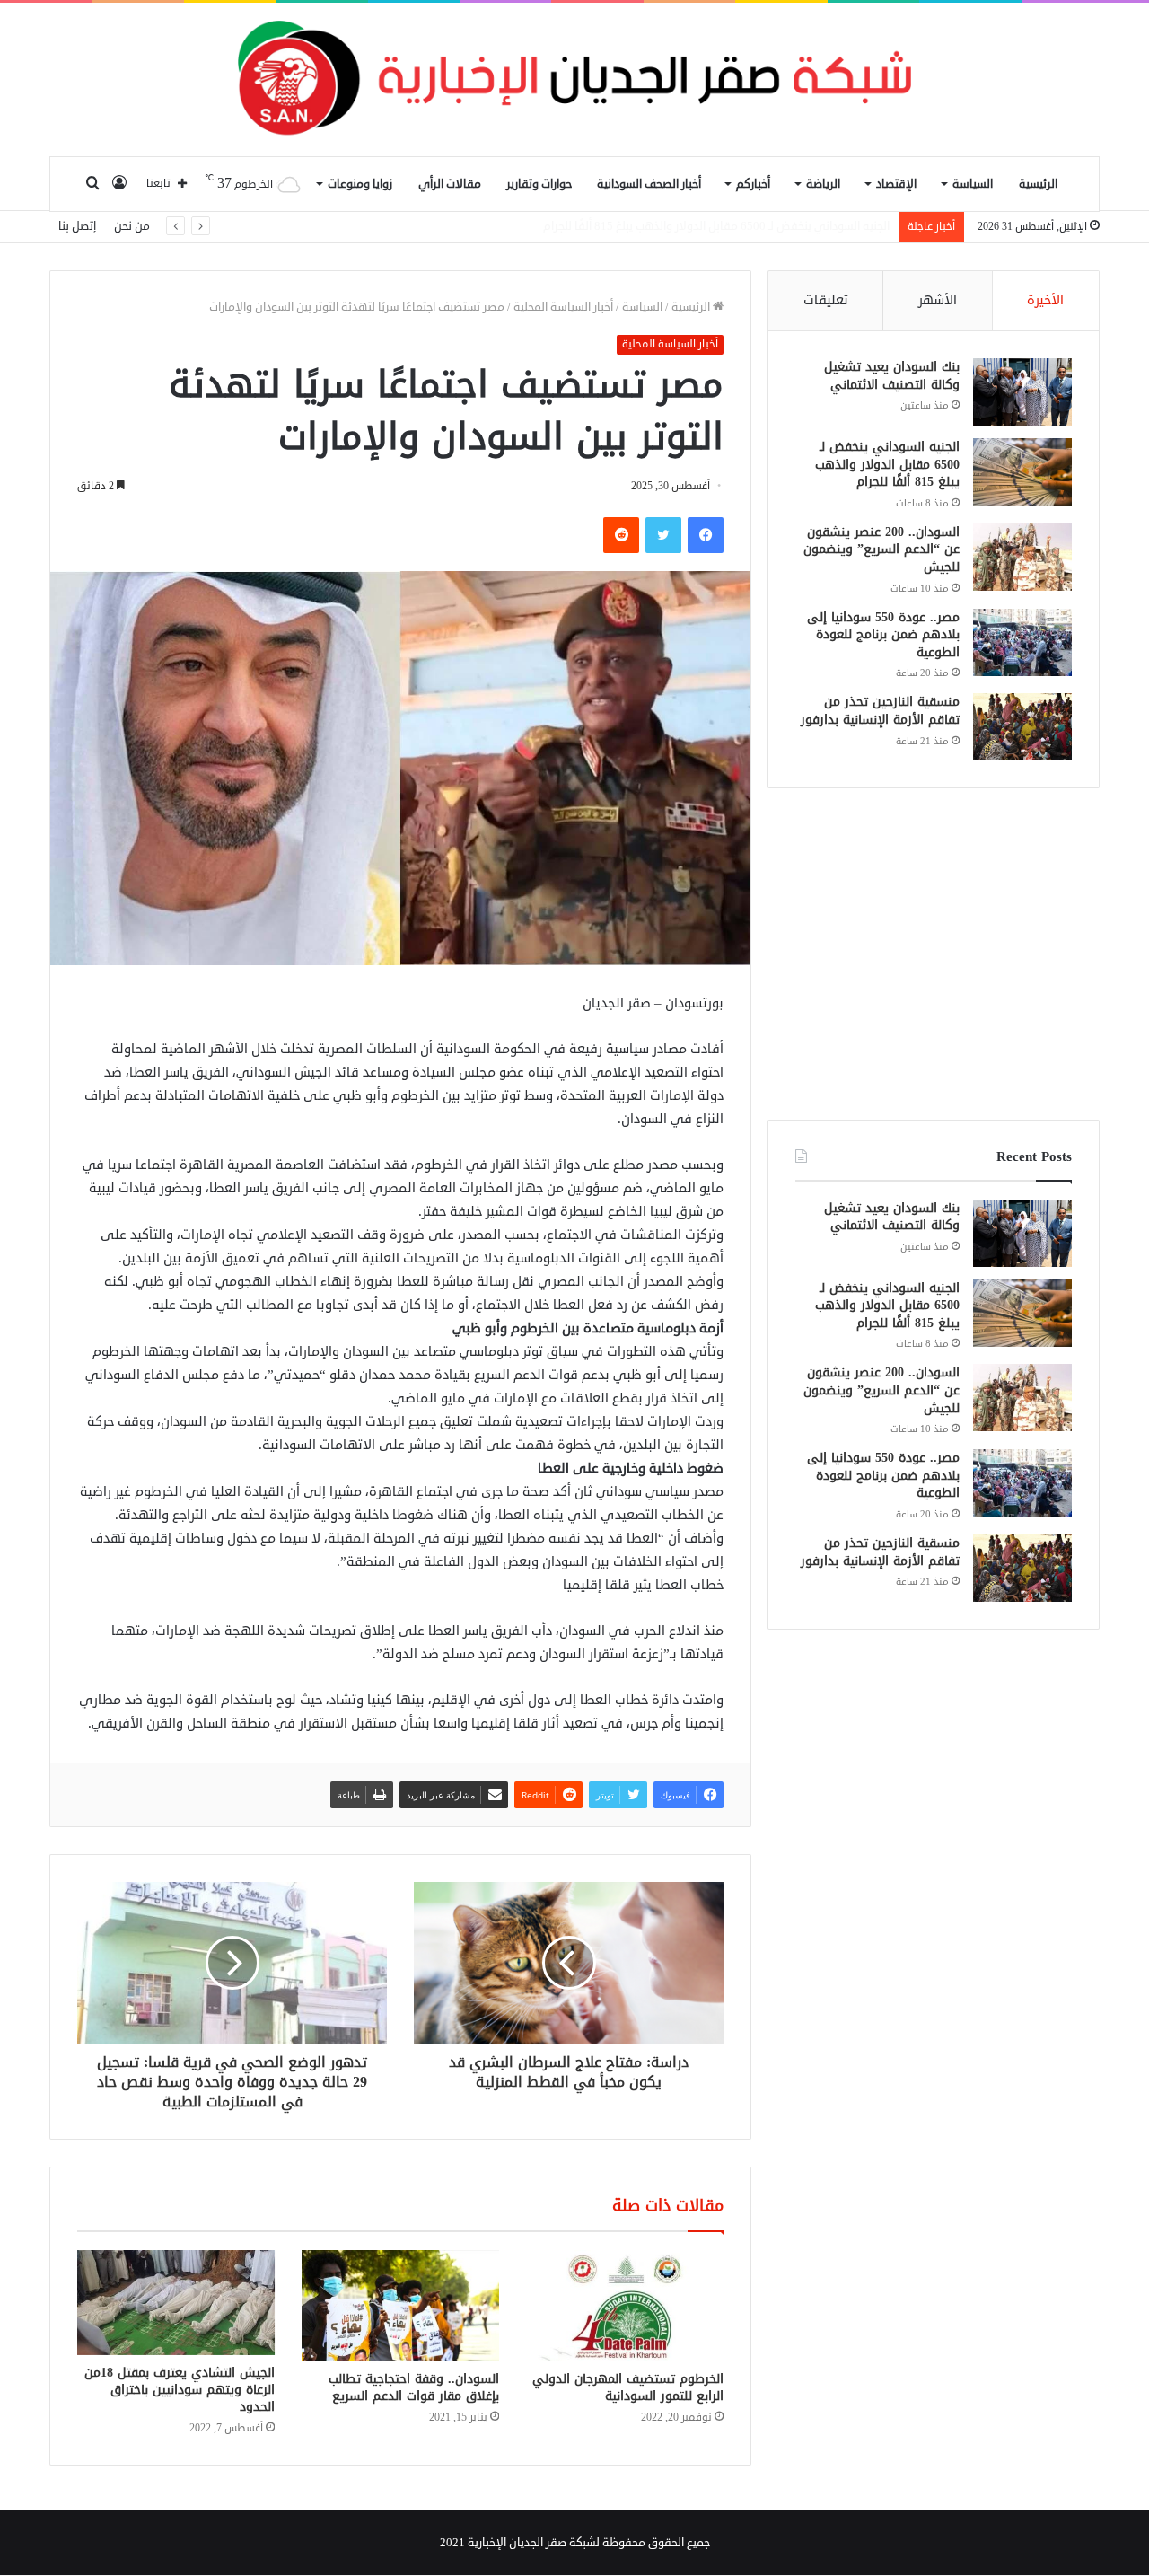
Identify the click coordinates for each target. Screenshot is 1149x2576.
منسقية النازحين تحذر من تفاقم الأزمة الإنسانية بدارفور (880, 711)
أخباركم (753, 184)
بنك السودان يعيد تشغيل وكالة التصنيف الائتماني (892, 376)
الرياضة (823, 184)
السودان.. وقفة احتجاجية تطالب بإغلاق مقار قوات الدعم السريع (414, 2387)
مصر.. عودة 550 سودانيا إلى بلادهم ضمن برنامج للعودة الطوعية (883, 635)
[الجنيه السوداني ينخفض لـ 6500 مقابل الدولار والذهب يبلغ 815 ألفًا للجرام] (1022, 472)
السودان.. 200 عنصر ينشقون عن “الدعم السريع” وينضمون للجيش (737, 226)
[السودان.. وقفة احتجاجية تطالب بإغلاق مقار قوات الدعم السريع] (400, 2306)
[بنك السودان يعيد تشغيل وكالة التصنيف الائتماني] (1022, 392)
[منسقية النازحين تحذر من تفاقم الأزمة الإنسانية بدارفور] (1022, 727)
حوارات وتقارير (539, 184)
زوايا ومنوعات (360, 184)
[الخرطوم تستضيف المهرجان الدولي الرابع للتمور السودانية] (625, 2306)
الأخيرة (1045, 300)
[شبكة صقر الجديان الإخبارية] (574, 79)
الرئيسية (1038, 184)
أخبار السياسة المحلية (563, 307)
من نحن (132, 226)
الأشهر (938, 300)
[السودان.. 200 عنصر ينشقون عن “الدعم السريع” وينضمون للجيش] (1022, 557)
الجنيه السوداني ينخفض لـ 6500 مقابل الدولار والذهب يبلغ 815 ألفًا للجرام (887, 464)
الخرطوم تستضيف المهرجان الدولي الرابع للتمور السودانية (628, 2387)
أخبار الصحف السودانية (649, 184)
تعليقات (826, 300)
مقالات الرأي (450, 184)
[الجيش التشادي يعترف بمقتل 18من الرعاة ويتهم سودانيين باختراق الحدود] (176, 2303)
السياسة (973, 184)
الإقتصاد (896, 184)
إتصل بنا (77, 226)
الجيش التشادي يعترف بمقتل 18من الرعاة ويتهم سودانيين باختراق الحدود (180, 2390)
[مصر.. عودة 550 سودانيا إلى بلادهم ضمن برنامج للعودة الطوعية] (1022, 642)
